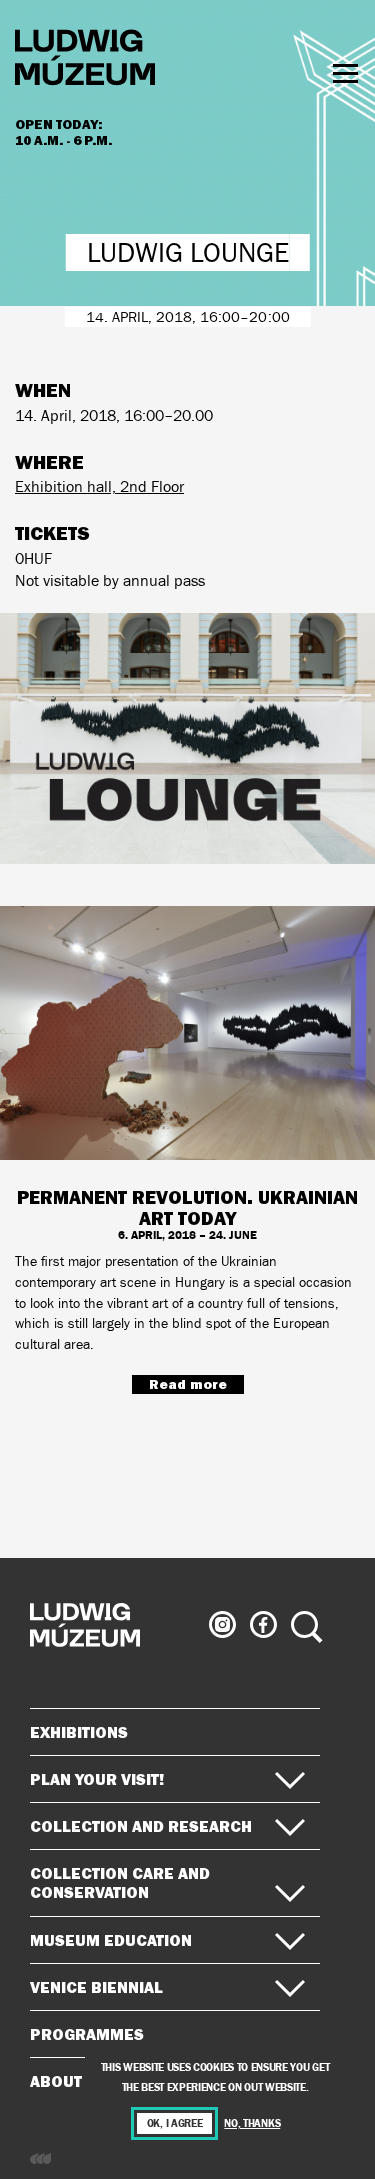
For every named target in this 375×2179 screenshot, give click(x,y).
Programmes (87, 2034)
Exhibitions (79, 1732)
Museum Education (111, 1940)
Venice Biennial (96, 1987)
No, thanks (252, 2123)
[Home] (85, 60)
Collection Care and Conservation (120, 1882)
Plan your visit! (97, 1779)
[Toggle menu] (345, 73)
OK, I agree (175, 2123)
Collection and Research (141, 1826)
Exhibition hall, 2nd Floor (99, 486)
